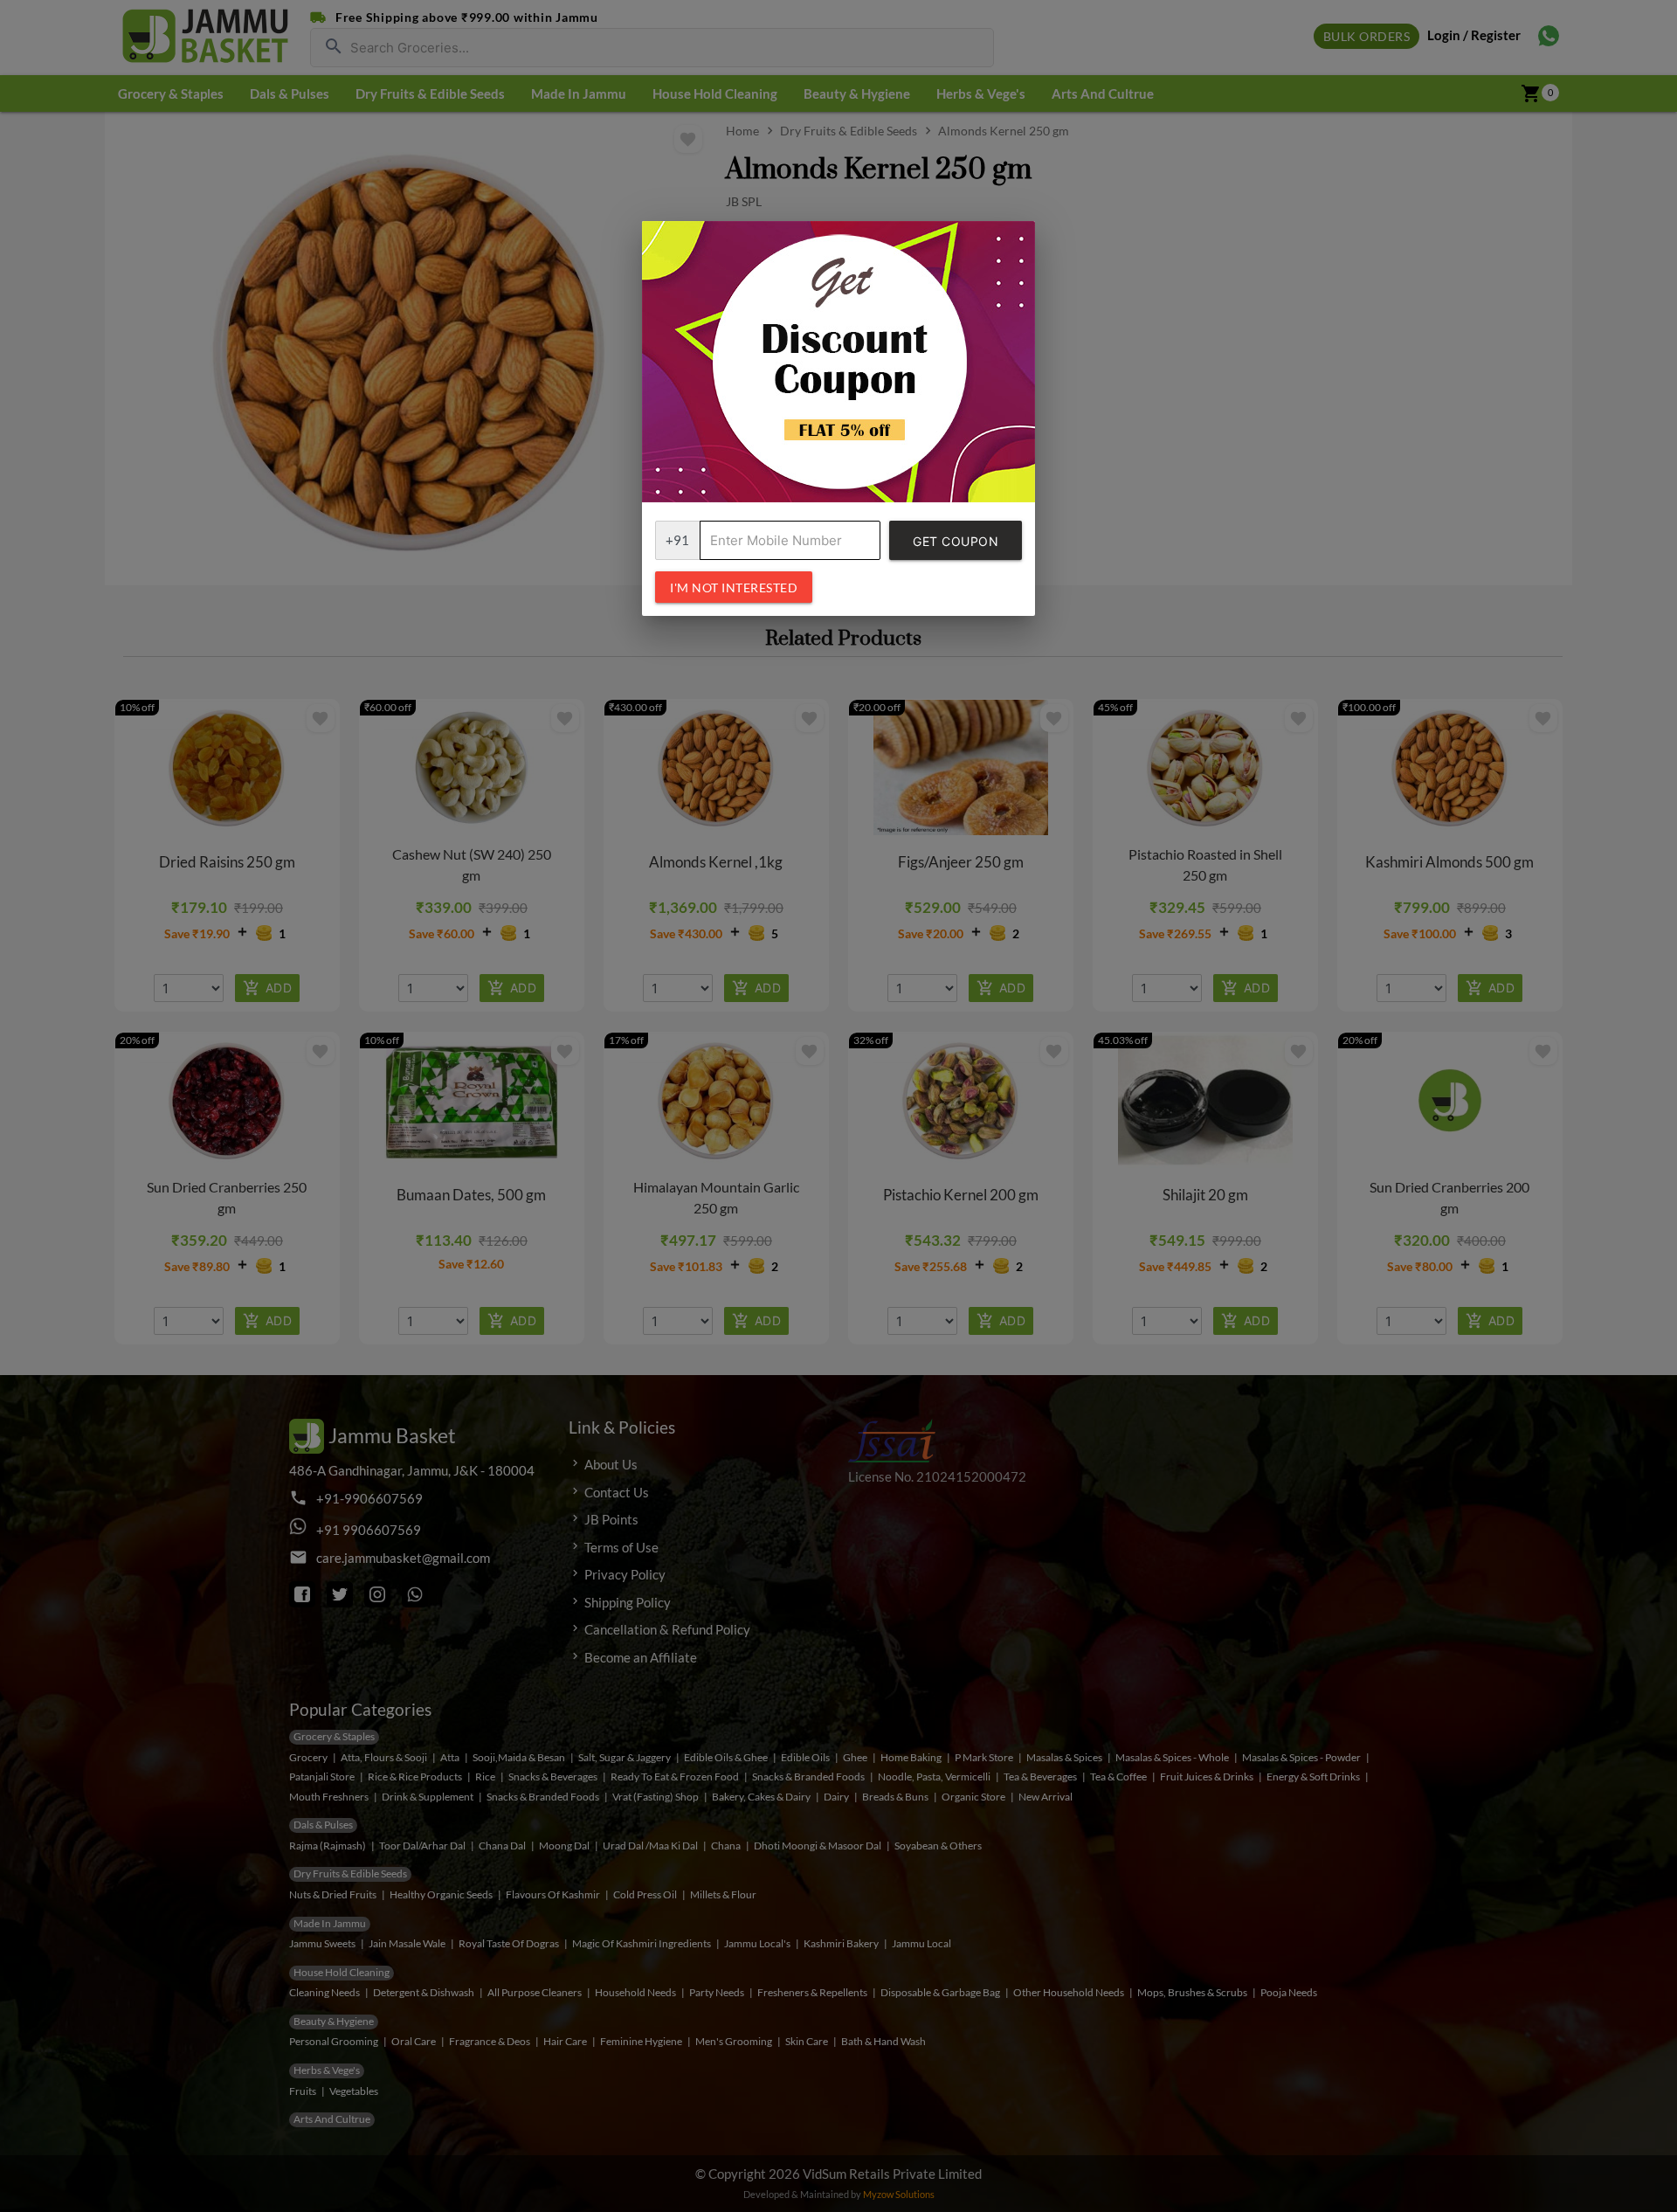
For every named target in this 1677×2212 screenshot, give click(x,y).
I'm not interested (734, 588)
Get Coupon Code (956, 547)
